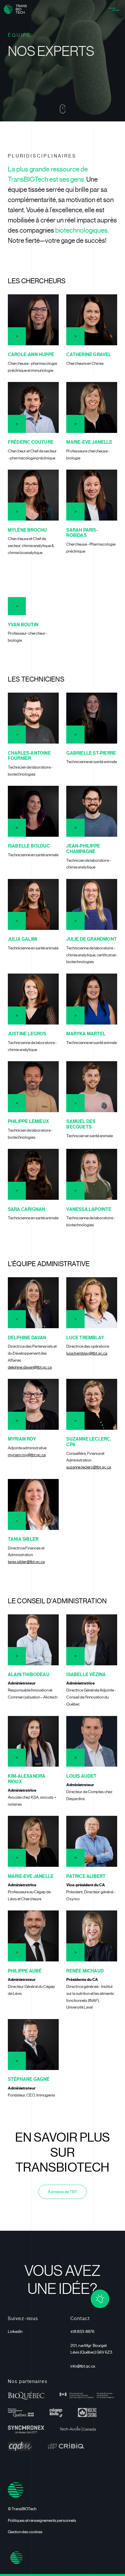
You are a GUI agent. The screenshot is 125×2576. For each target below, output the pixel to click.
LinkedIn (15, 2332)
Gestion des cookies (25, 2532)
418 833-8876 (82, 2332)
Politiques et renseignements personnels (42, 2521)
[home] (15, 9)
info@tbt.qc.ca (83, 2366)
